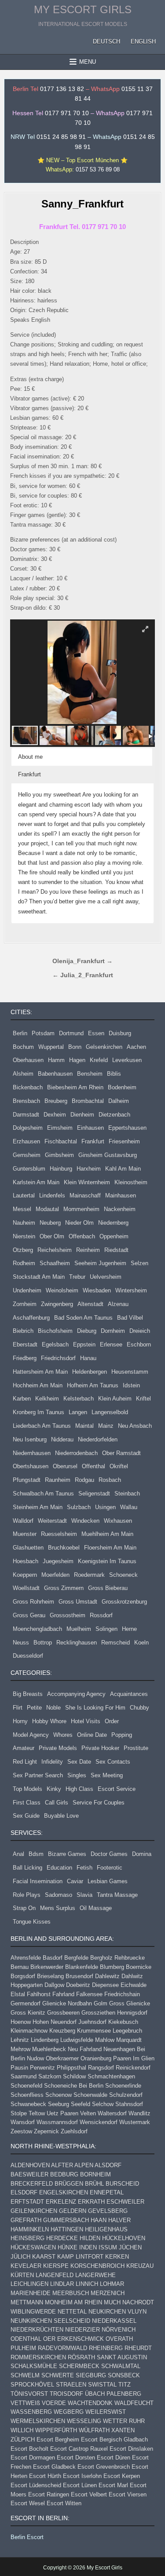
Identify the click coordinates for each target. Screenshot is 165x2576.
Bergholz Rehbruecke (117, 1958)
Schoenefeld (26, 2086)
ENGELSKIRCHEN (64, 2192)
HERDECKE (62, 2238)
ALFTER (62, 2165)
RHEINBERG (106, 2348)
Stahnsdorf (129, 2104)
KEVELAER (26, 2266)
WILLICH (22, 2430)
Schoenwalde (90, 2095)
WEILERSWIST (106, 2412)
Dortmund (71, 1033)
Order (112, 1721)
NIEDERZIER (82, 2330)
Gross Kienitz (28, 2013)
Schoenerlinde (123, 2086)
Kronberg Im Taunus (38, 1412)
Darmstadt (26, 1115)
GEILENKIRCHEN (34, 2211)
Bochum (23, 1047)
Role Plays (27, 1895)
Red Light (25, 1762)
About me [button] (30, 757)
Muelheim (79, 1629)
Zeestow (21, 2131)
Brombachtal (88, 1101)
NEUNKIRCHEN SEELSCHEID (50, 2321)
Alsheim (23, 1074)
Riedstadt (116, 1250)
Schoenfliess (27, 2095)
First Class (27, 1803)
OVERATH (119, 2339)
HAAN (99, 2220)
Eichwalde (134, 1985)
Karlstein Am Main (36, 1182)
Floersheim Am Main (110, 1548)
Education (59, 1868)
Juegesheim (58, 1561)
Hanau (88, 1358)
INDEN (88, 2247)
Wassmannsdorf (57, 2122)
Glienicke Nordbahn (67, 2003)
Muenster (25, 1534)
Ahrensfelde (26, 1958)
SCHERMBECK (79, 2366)
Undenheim (27, 1290)
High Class (79, 1789)
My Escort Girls (83, 9)
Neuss (21, 1643)
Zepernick (46, 2131)
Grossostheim (68, 1615)
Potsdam (43, 1033)
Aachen (136, 1047)
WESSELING (84, 2421)
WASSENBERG (31, 2412)
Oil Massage (96, 1908)
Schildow (74, 2076)
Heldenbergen (90, 1372)
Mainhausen (121, 1195)
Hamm (56, 1060)
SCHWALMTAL (121, 2366)
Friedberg (25, 1358)
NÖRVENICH (119, 2330)
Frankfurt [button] (29, 774)
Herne (129, 1629)
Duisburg (120, 1033)
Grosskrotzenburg (124, 1602)
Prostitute (136, 1748)
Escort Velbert (89, 2494)
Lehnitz (20, 2040)
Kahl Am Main (123, 1169)
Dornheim (113, 1331)
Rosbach (110, 1480)
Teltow (37, 2113)
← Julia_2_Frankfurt (83, 975)
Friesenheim (124, 1141)
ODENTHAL (26, 2339)
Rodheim (24, 1263)
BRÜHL (94, 2184)
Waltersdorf (112, 2113)
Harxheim (89, 1169)
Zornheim (25, 1304)
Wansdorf (23, 2122)
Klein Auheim (115, 1399)
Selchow (103, 2104)
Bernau (20, 1967)
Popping (122, 1735)
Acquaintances (129, 1694)
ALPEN (84, 2165)
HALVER (119, 2220)
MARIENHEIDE (31, 2293)
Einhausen (90, 1128)
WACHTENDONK (90, 2403)
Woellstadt (26, 1588)
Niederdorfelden (98, 1439)
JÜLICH (20, 2257)
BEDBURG (64, 2174)
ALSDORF (108, 2165)
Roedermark (89, 1575)
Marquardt (129, 2040)
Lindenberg (45, 2040)
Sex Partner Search (38, 1775)
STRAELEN (71, 2385)
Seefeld (81, 2104)
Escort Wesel (28, 2503)
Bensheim (90, 1074)
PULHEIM (23, 2348)
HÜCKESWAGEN (33, 2247)
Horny (20, 1721)
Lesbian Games (108, 1881)
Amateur (24, 1748)
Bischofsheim (55, 1331)
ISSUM (108, 2247)
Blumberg (112, 1967)
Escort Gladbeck (54, 2467)
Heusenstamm (130, 1372)
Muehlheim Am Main (107, 1534)
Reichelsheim (55, 1250)
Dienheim (82, 1115)
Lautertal (24, 1195)
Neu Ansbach (135, 1426)
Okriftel (119, 1466)
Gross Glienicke (130, 2003)
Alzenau (118, 1304)
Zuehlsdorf (74, 2131)
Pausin (19, 2068)
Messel (22, 1209)
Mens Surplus (58, 1908)
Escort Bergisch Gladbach (114, 2440)
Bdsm (36, 1854)
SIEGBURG (91, 2375)
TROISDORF (66, 2394)
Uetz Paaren (62, 2113)
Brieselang (50, 1976)
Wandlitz (139, 2113)
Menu (88, 62)
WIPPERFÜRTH (56, 2430)
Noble (53, 1708)
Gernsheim (27, 1155)
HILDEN (90, 2238)
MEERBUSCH (71, 2293)
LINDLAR (62, 2284)
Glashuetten (28, 1548)
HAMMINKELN (30, 2229)
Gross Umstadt (78, 1602)
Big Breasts (28, 1694)
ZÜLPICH (23, 2440)
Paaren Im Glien (134, 2058)
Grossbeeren (63, 2013)
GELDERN (73, 2211)
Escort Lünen (80, 2485)
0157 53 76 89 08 (98, 169)
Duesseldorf (28, 1656)
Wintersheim (131, 1290)
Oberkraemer (62, 2058)
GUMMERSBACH (66, 2220)
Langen (78, 1412)
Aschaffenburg (31, 1318)
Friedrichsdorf (58, 1358)
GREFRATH (26, 2220)
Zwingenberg (57, 1304)
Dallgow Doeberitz (67, 1985)
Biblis (114, 1074)
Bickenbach (28, 1087)
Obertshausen (31, 1466)
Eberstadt (25, 1344)
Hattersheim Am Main (40, 1372)
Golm (101, 2003)
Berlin (20, 1033)
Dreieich (140, 1331)
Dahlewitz (107, 1976)
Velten (88, 2113)
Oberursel (65, 1466)
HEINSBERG (27, 2238)
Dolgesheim (28, 1128)
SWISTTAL (102, 2385)
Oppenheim (114, 1236)
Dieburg (87, 1331)
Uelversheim (106, 1277)
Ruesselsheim (59, 1534)
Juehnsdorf (92, 2022)
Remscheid (115, 1643)
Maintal (84, 1426)
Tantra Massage (117, 1895)
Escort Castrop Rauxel (79, 2449)
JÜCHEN (130, 2247)
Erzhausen (26, 1141)
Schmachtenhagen (111, 2076)
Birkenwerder (47, 1967)
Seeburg (59, 2104)
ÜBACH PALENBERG (113, 2394)
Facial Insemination (38, 1881)
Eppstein (84, 1344)
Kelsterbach (79, 1399)
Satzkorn (50, 2076)
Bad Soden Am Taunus (83, 1318)
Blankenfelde (82, 1967)
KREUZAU (140, 2266)
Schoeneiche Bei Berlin (74, 2086)
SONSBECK (124, 2375)
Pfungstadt (27, 1480)
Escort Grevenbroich (104, 2467)
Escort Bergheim (58, 2440)
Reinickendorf (133, 2068)
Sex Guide (26, 1816)
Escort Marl (113, 2485)
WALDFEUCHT (134, 2403)
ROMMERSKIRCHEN (38, 2357)
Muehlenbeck (49, 2049)
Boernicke (139, 1967)
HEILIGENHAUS (106, 2229)
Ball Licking (27, 1868)
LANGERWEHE (95, 2275)
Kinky (54, 1789)
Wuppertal (51, 1047)
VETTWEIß (25, 2403)
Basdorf (53, 1958)
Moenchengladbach (37, 1629)
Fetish (84, 1868)
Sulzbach (79, 1507)
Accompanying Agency (76, 1694)
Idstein (131, 1385)
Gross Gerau (29, 1615)
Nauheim (24, 1223)
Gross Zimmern (64, 1588)
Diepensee (105, 1985)
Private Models (58, 1748)
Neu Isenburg (30, 1439)
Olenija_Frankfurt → (82, 961)
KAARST (44, 2257)
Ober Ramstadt (121, 1453)
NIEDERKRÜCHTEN (37, 2330)
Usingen (105, 1507)
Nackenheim (120, 1209)
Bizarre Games (67, 1854)
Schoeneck (123, 1575)
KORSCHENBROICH (97, 2266)
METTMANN (27, 2302)
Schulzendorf (126, 2095)
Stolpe (19, 2113)
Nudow (35, 2058)
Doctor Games (109, 1854)
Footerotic (110, 1868)
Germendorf (26, 2003)
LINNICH (87, 2284)
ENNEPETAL (107, 2192)
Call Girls (57, 1803)
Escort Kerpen (122, 2476)
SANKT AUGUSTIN (122, 2357)
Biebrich (23, 1331)
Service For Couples (99, 1803)
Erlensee (111, 1344)
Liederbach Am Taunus (42, 1426)
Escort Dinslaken (131, 2449)
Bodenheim (122, 1087)
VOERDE (54, 2403)
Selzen (139, 1263)
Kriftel (143, 1399)
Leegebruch (127, 2031)
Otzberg (23, 1250)
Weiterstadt (52, 1521)
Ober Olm (52, 1236)
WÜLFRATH (94, 2430)
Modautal (47, 1209)
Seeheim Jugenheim (100, 1263)
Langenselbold (110, 1412)
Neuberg (50, 1223)
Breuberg (56, 1101)
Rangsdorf (101, 2068)
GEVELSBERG (108, 2211)
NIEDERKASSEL (114, 2321)
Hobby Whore (49, 1721)
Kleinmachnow (29, 2031)
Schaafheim (55, 1263)
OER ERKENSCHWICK (73, 2339)
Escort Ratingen (49, 2494)
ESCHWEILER (125, 2202)
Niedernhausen (32, 1453)
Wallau (129, 1507)
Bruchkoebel (64, 1548)
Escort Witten (64, 2503)
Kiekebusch (123, 2022)
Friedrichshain (122, 1994)
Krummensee (94, 2031)
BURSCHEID (122, 2184)
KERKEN (117, 2257)
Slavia (84, 1895)
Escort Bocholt (29, 2449)
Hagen (77, 1060)
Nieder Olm (79, 1223)
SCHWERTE (58, 2375)
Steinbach (127, 1494)
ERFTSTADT (27, 2202)
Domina (142, 1854)
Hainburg (61, 1169)
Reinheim (88, 1250)
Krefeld (99, 1060)
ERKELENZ (61, 2202)
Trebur (77, 1277)
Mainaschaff (85, 1195)
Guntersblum (29, 1169)
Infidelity (52, 1762)
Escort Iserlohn (82, 2476)
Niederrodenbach (76, 1453)
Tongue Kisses (32, 1922)
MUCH (112, 2302)
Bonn (75, 1047)
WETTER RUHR (124, 2421)
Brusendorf (79, 1976)
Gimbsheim (59, 1155)
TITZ (125, 2385)
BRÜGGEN (69, 2184)
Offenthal (93, 1466)
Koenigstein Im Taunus (107, 1561)
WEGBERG (69, 2412)
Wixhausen (118, 1521)
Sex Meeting (107, 1775)
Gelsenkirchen (104, 1047)
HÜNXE (68, 2247)
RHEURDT (138, 2348)
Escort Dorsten (76, 2458)
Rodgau (84, 1480)
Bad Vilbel (130, 1318)
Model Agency (31, 1735)
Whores (63, 1735)
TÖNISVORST (29, 2394)
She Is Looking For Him (95, 1708)
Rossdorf (101, 1615)
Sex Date (79, 1762)
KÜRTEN (22, 2275)
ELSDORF (24, 2192)
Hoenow (21, 2022)
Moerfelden (55, 1575)
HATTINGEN (67, 2229)
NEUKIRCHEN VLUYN (117, 2312)
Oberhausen (28, 1060)
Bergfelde (76, 1958)
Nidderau (62, 1439)
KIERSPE (56, 2266)
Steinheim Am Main (38, 1507)
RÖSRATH (81, 2357)
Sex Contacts (113, 1762)
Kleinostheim (131, 1182)
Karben (22, 1399)
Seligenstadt (94, 1494)
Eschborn (139, 1344)
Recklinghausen (77, 1643)
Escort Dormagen (33, 2458)
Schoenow (59, 2095)
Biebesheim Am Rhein (75, 1087)
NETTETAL (72, 2312)
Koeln (141, 1643)
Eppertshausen (127, 1128)
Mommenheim (81, 1209)
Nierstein (24, 1236)
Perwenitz (42, 2068)
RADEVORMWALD (62, 2348)
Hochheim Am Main (38, 1385)
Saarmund (24, 2076)
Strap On (24, 1908)
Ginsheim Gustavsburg (108, 1155)
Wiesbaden (97, 1290)
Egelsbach (55, 1344)
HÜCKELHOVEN (124, 2238)
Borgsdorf (23, 1976)
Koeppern (25, 1575)
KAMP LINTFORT (80, 2257)
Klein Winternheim (87, 1182)
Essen (96, 1033)
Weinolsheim (62, 1290)
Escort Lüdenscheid (36, 2485)
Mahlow (105, 2040)
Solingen (106, 1629)
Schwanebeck (28, 2104)
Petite (34, 1708)
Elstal (18, 1994)
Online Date (92, 1735)
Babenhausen (55, 1074)
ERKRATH (91, 2202)
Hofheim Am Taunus (93, 1385)
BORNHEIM (95, 2174)
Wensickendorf (99, 2122)
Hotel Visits (86, 1721)
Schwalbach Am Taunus (43, 1494)
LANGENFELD (55, 2275)
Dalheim (119, 1101)
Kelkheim (47, 1399)
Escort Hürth (45, 2476)
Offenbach (82, 1236)
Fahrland (63, 1994)
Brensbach (26, 1101)
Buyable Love (61, 1816)
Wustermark (135, 2122)
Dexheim (55, 1115)
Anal (18, 1854)
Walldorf (23, 1521)
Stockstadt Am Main (39, 1277)
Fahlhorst (39, 1994)
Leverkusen (127, 1060)
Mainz (106, 1426)
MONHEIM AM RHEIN (73, 2302)
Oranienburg (96, 2058)
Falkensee (89, 1994)
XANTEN (123, 2430)
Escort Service (117, 1789)
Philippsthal (71, 2068)
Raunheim (58, 1480)
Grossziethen (98, 2013)
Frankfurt (93, 1141)
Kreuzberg (62, 2031)
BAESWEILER (29, 2174)
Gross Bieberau (108, 1588)
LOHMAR (112, 2284)
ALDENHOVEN (30, 2165)
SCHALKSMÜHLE (34, 2366)
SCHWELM (25, 2375)
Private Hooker (100, 1748)
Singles (77, 1775)
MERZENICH (108, 2293)
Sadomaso (59, 1895)
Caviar (75, 1881)
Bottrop (43, 1643)
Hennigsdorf (132, 2013)
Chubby (139, 1708)
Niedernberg (113, 1223)
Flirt (18, 1708)
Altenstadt (90, 1304)
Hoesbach (26, 1561)
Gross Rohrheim (33, 1602)
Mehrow (20, 2049)
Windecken (85, 1521)
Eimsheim (60, 1128)
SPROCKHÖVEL (32, 2385)
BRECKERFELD (32, 2184)
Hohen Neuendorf (55, 2022)
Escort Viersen (128, 2494)
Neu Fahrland (85, 2049)
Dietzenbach (114, 1115)
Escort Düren (114, 2458)
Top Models (27, 1789)
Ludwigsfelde (77, 2040)
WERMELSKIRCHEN (38, 2421)
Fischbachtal (61, 1141)
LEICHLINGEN (29, 2284)
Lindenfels (52, 1195)
